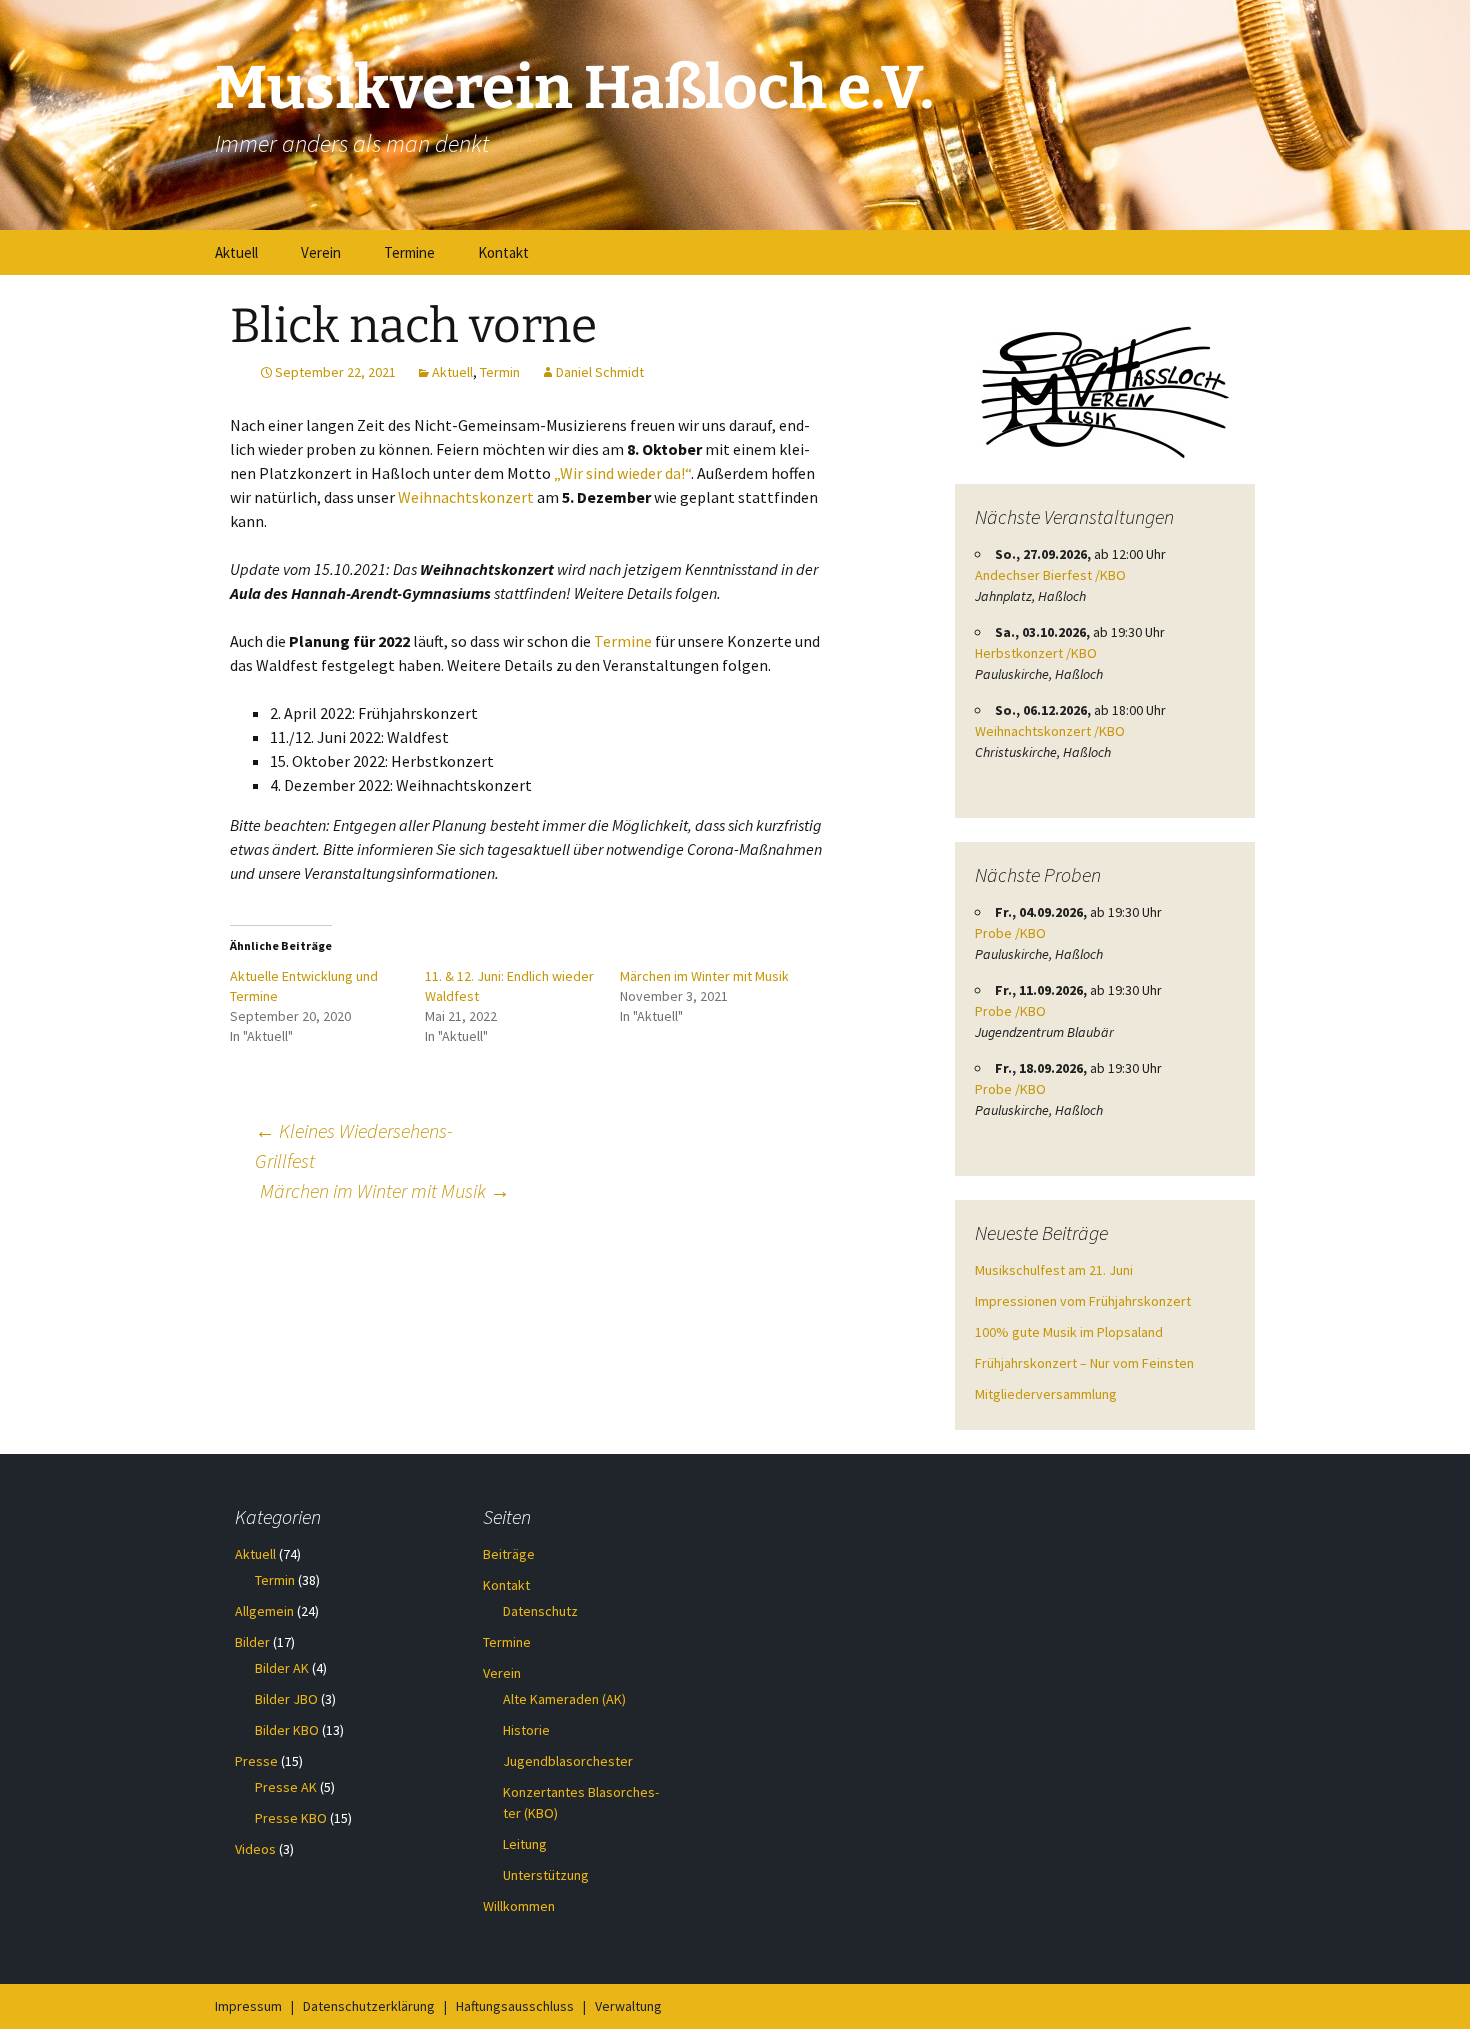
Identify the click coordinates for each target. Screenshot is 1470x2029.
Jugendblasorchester (568, 1761)
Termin (500, 372)
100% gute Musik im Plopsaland (1069, 1332)
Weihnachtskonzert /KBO (1050, 731)
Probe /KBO (1010, 933)
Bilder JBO (286, 1699)
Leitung (525, 1844)
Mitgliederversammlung (1046, 1394)
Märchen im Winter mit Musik (704, 976)
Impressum (248, 2006)
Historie (526, 1730)
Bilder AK (282, 1668)
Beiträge (509, 1554)
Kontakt (503, 252)
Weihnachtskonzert (466, 497)
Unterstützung (546, 1875)
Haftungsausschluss (515, 2006)
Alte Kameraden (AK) (564, 1699)
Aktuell (236, 252)
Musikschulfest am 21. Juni (1054, 1270)
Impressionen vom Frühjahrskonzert (1083, 1301)
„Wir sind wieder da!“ (622, 473)
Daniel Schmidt (600, 372)
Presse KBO (291, 1818)
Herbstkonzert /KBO (1036, 653)
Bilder (252, 1642)
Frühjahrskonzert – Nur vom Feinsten (1084, 1363)
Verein (321, 252)
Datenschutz (540, 1611)
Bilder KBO (287, 1730)
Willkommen (519, 1906)
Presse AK (286, 1787)
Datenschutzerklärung (369, 2006)
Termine (409, 252)
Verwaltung (628, 2006)
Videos (255, 1849)
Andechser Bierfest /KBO (1050, 575)
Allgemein (264, 1611)
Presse (256, 1761)
